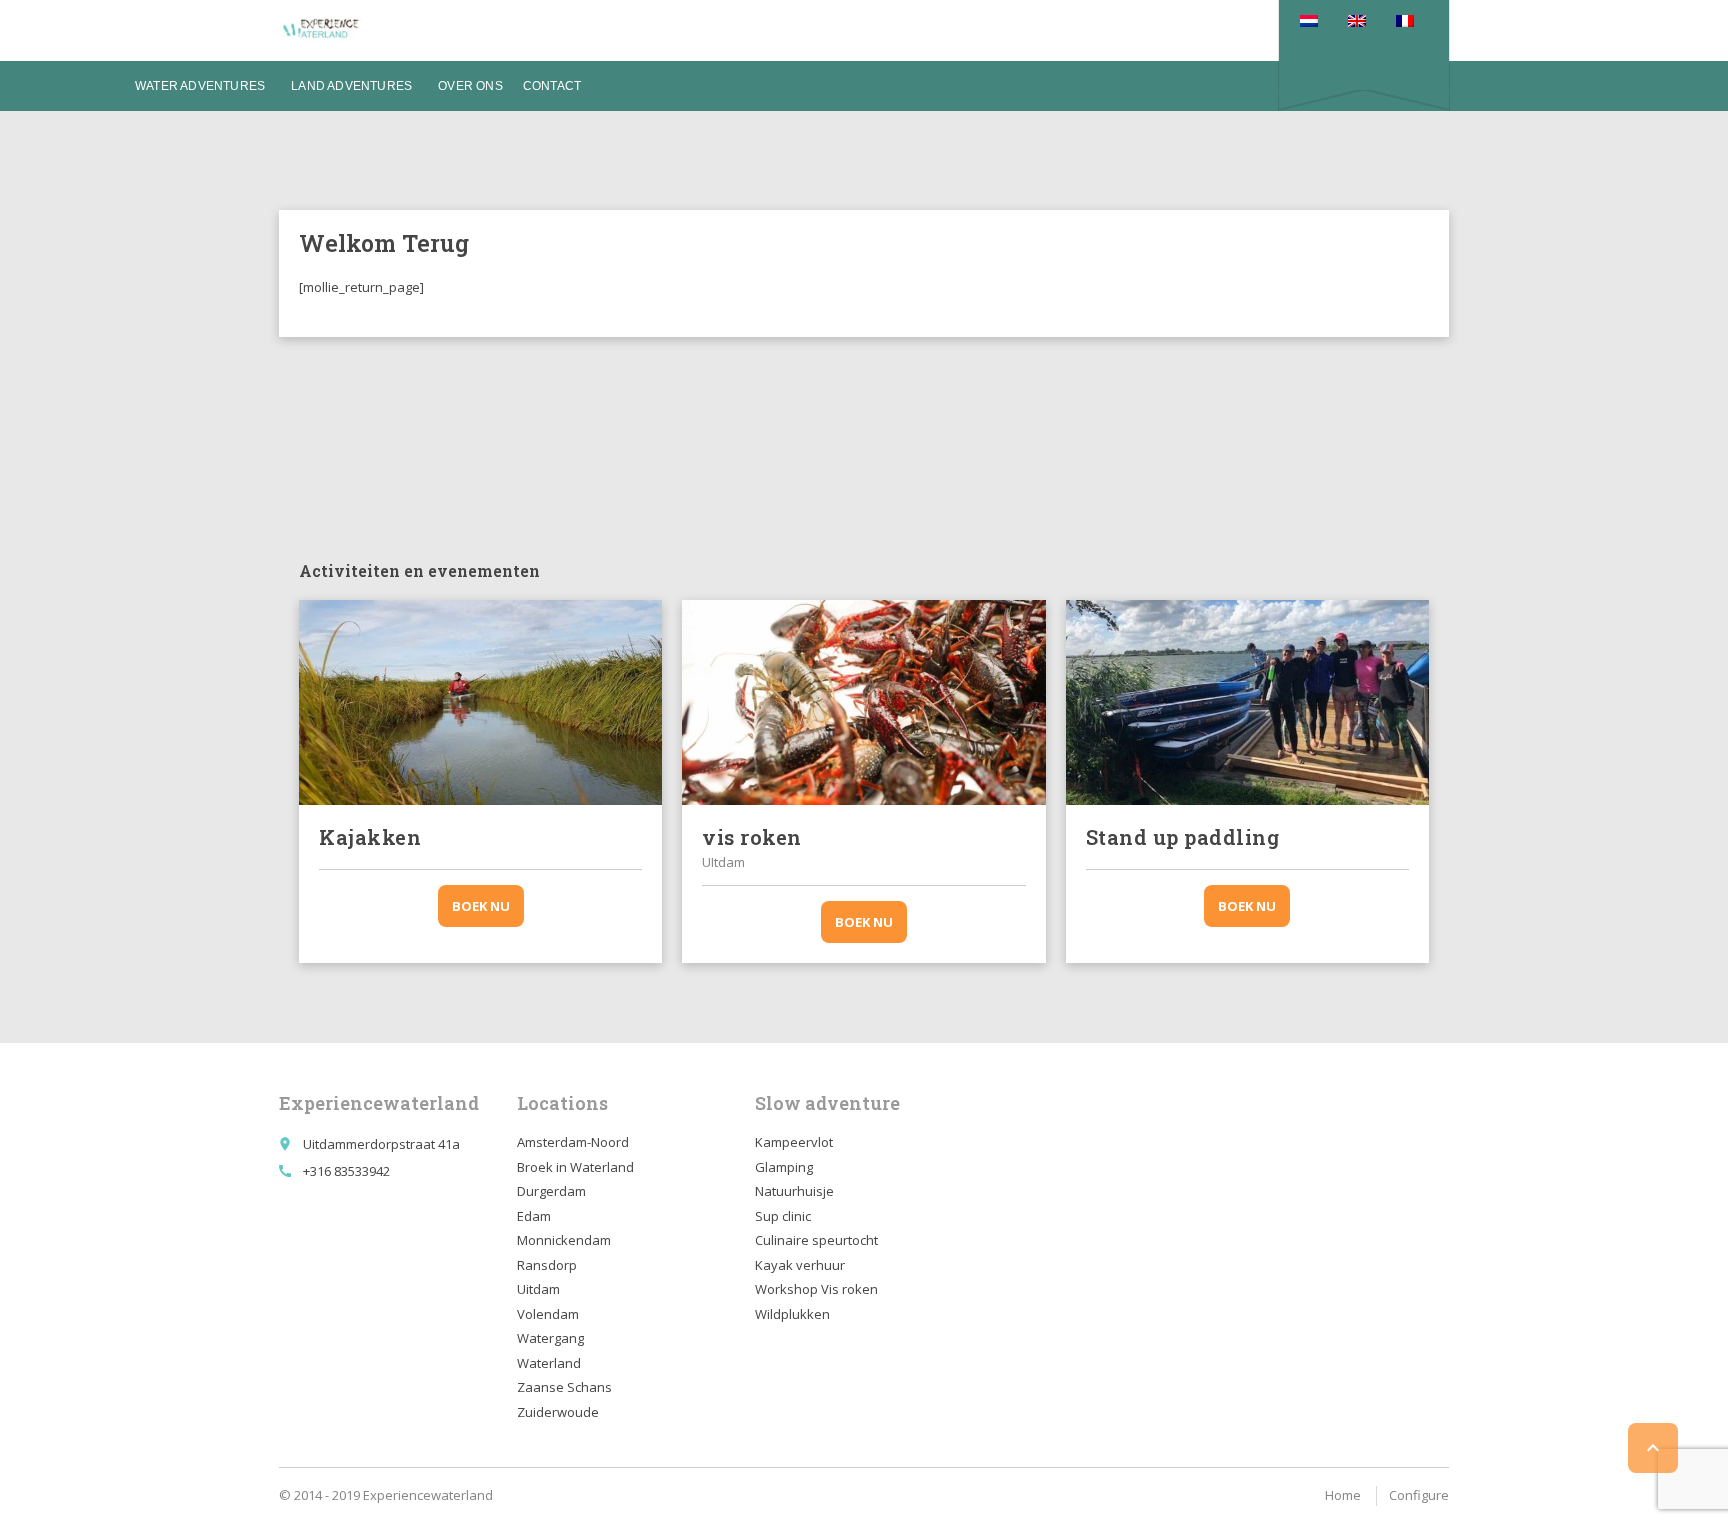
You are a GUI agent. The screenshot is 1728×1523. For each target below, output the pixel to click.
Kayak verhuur (800, 1265)
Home (1343, 1495)
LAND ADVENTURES (351, 86)
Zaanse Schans (564, 1387)
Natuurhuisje (794, 1191)
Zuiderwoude (558, 1412)
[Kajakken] (480, 702)
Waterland (549, 1363)
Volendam (548, 1314)
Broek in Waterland (575, 1167)
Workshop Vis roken (816, 1289)
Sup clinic (783, 1216)
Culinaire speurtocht (816, 1240)
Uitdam (538, 1289)
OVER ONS (470, 86)
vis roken (752, 837)
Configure (1419, 1495)
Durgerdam (551, 1191)
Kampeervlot (794, 1142)
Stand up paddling (1183, 837)
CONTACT (552, 86)
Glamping (784, 1167)
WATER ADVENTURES (200, 86)
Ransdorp (547, 1265)
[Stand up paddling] (1247, 702)
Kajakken (370, 837)
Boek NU (481, 906)
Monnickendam (564, 1240)
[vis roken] (863, 702)
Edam (534, 1216)
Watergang (550, 1338)
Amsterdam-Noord (573, 1142)
